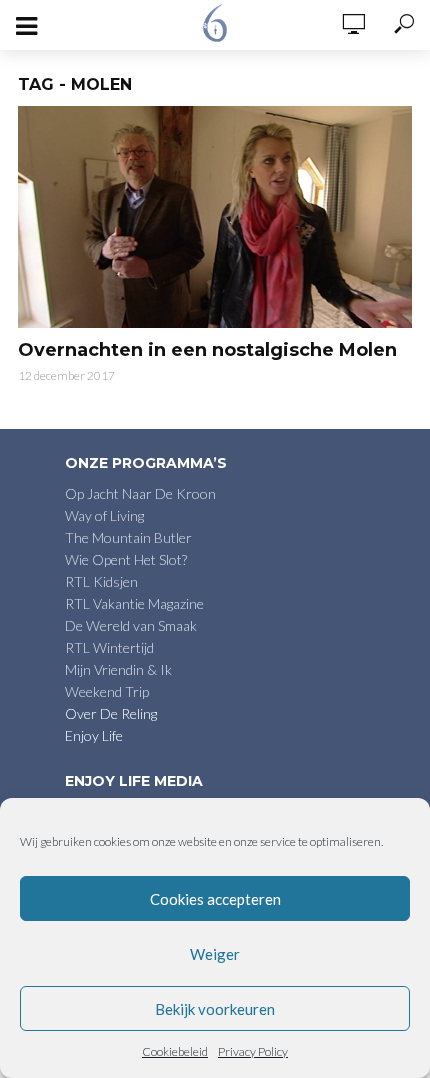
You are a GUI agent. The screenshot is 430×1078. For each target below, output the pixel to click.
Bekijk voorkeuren (215, 1009)
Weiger (215, 954)
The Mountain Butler (128, 537)
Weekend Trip (107, 691)
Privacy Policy (253, 1051)
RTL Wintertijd (109, 647)
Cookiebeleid (175, 1051)
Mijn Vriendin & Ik (118, 669)
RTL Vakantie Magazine (134, 603)
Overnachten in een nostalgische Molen (207, 350)
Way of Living (104, 515)
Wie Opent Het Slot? (126, 559)
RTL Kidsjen (101, 581)
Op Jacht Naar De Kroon (140, 493)
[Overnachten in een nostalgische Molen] (215, 217)
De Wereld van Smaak (131, 625)
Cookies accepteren (215, 899)
